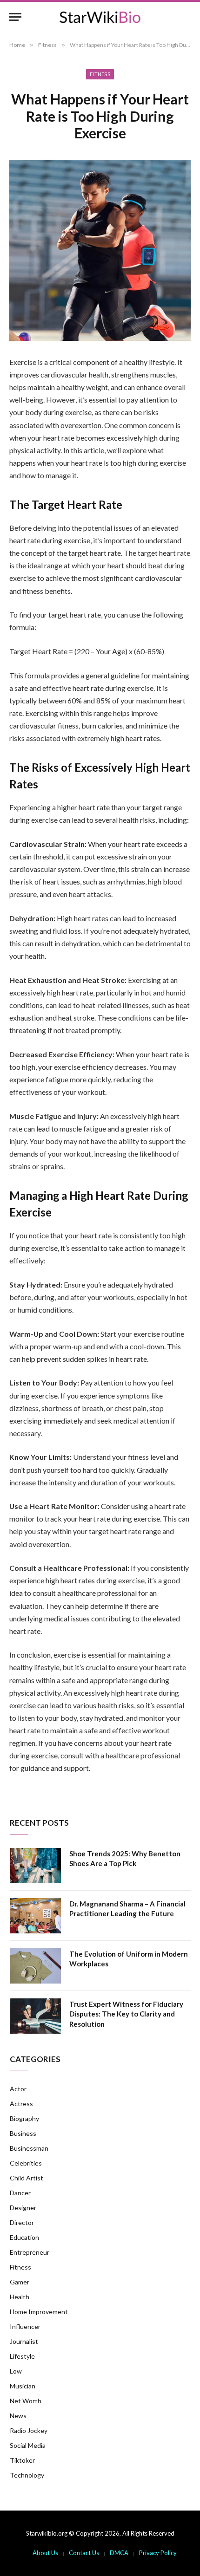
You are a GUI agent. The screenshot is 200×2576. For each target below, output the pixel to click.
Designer (23, 2208)
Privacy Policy (158, 2553)
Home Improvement (39, 2312)
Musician (23, 2386)
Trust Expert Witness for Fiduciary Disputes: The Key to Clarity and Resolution (126, 2014)
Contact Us (84, 2553)
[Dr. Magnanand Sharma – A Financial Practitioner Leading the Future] (35, 1916)
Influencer (25, 2326)
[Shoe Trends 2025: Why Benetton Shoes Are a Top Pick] (35, 1866)
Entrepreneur (30, 2252)
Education (24, 2237)
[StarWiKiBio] (100, 17)
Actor (18, 2089)
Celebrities (26, 2163)
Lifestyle (22, 2356)
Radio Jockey (29, 2430)
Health (20, 2297)
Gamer (20, 2282)
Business (23, 2133)
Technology (27, 2475)
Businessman (29, 2148)
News (18, 2416)
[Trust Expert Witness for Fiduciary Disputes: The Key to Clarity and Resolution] (35, 2016)
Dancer (20, 2193)
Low (16, 2371)
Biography (24, 2118)
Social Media (28, 2445)
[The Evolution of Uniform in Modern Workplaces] (35, 1966)
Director (22, 2222)
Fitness (100, 74)
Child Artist (27, 2178)
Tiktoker (22, 2460)
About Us (45, 2553)
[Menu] (15, 17)
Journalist (24, 2341)
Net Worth (26, 2401)
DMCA (119, 2553)
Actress (21, 2104)
